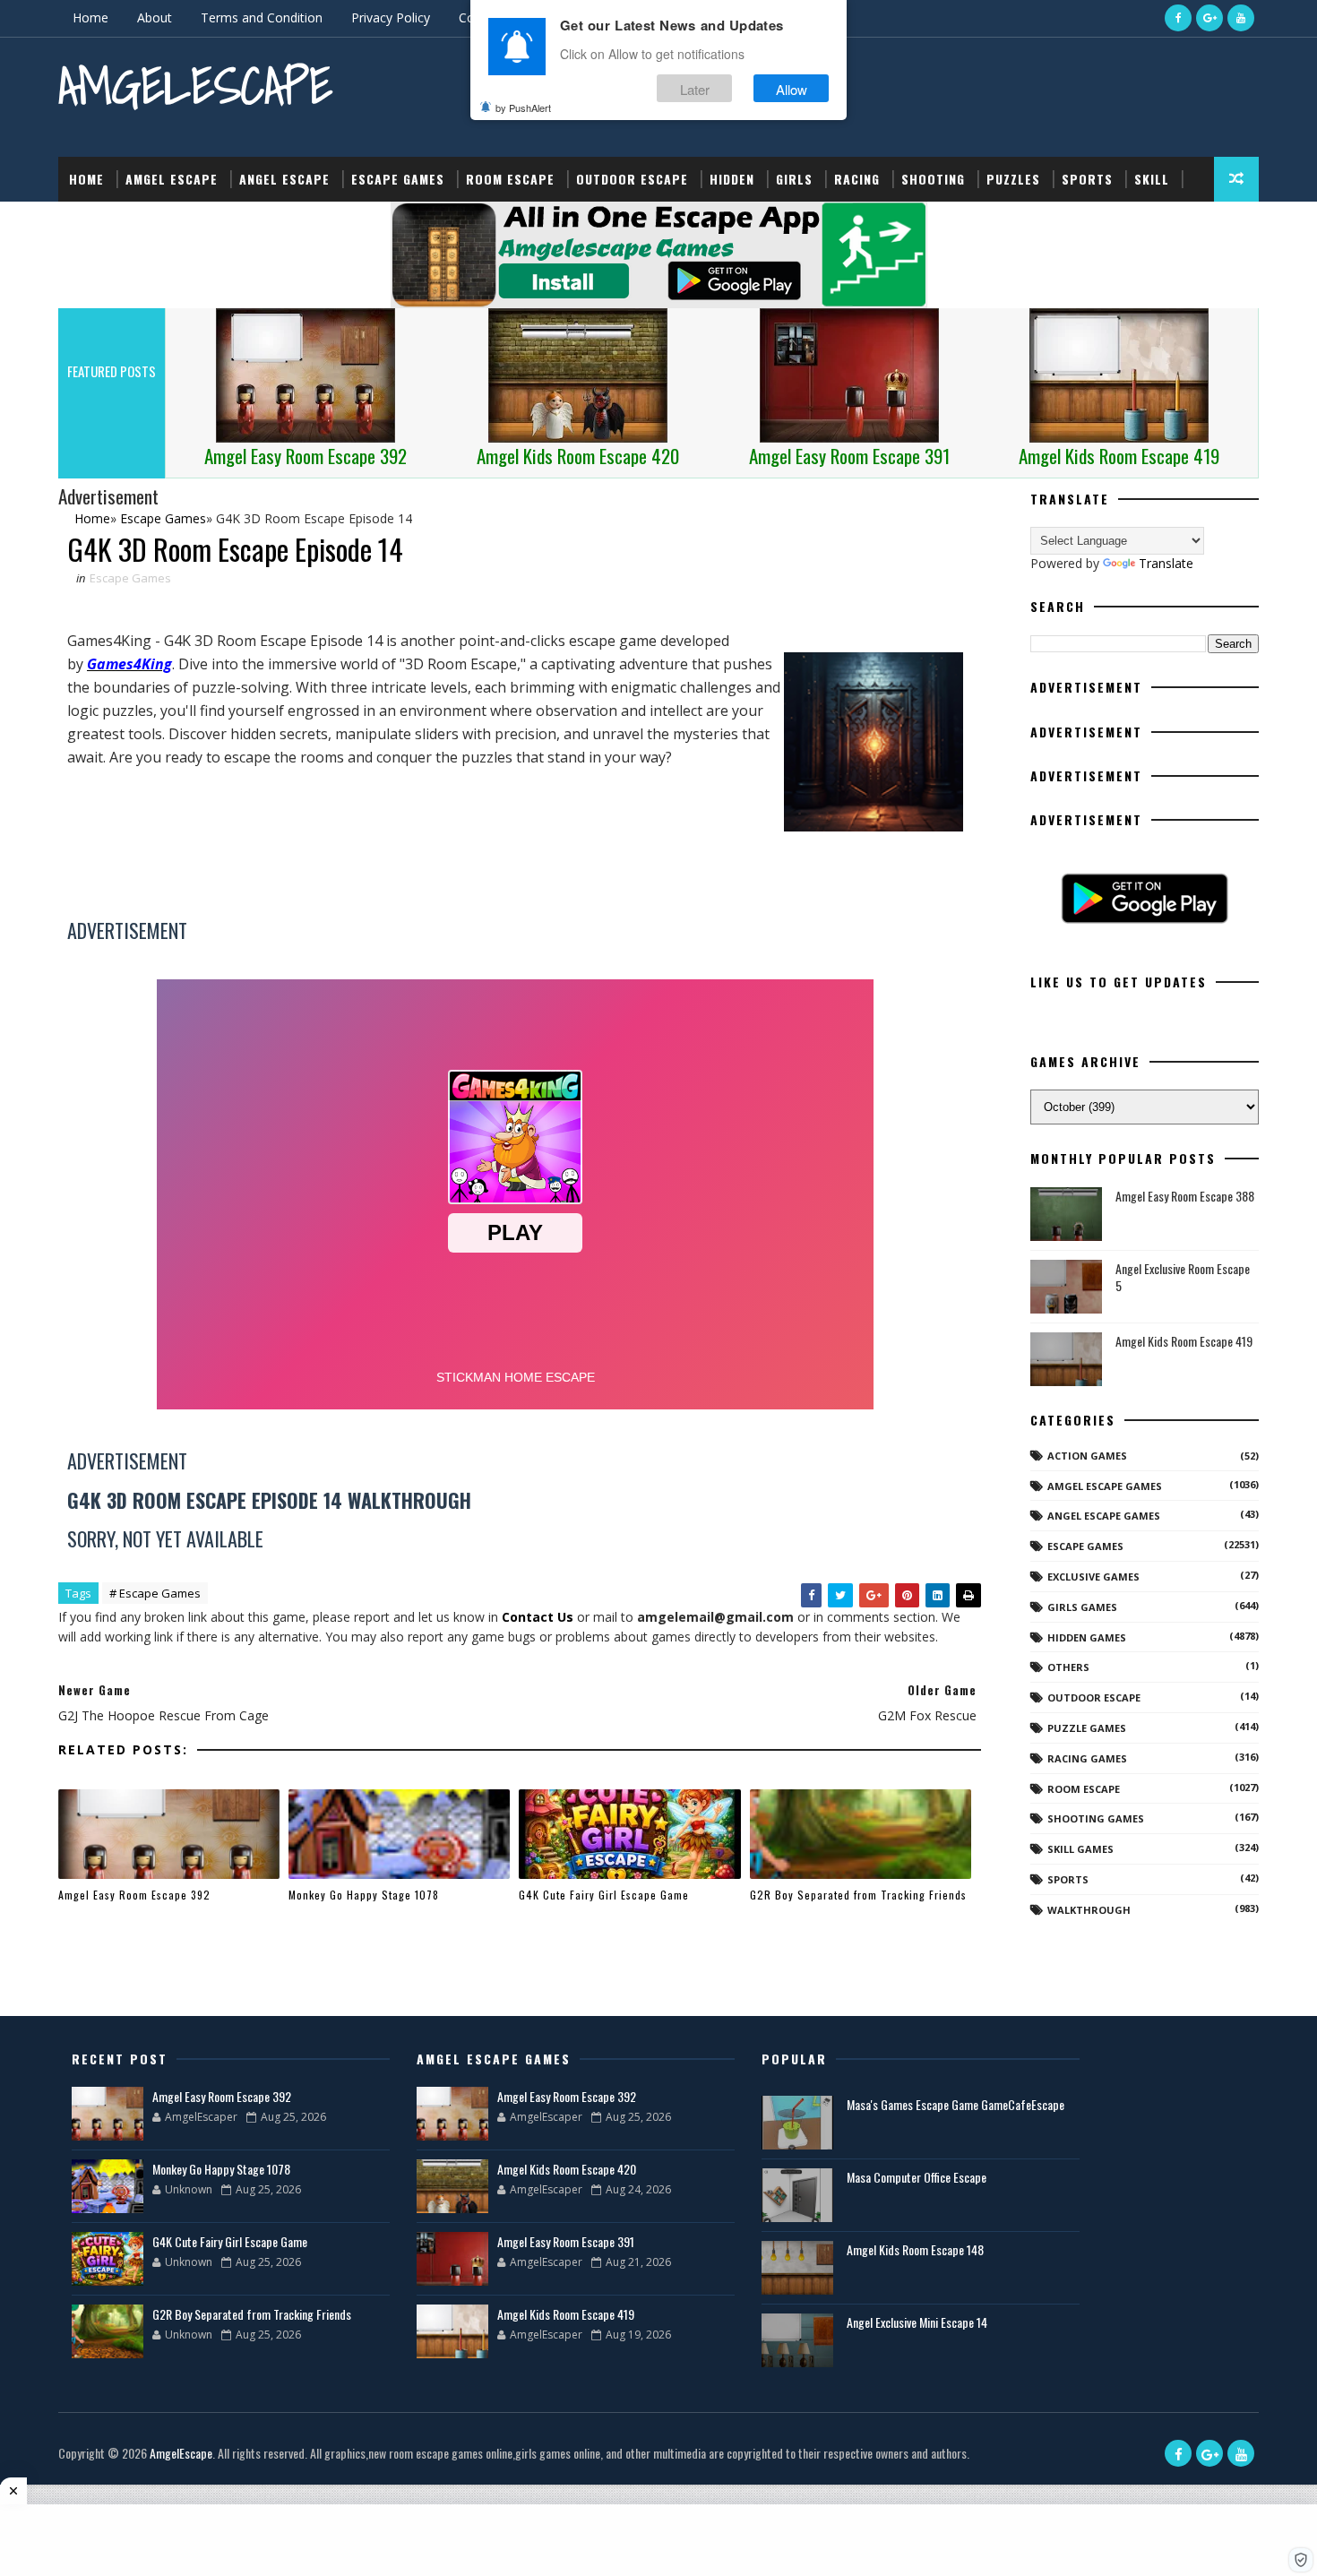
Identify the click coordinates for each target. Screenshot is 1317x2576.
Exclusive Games (1093, 1577)
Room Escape (510, 179)
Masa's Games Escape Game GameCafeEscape (955, 2104)
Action (92, 224)
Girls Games (1082, 1607)
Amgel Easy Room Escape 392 (134, 1895)
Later (695, 88)
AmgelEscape (195, 86)
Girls (794, 179)
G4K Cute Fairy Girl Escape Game (604, 1895)
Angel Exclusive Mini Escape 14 (917, 2322)
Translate (1166, 563)
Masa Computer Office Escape (917, 2177)
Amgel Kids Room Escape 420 (567, 2169)
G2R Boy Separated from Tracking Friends (858, 1895)
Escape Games (398, 179)
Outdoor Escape (632, 179)
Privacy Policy (391, 17)
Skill (1152, 179)
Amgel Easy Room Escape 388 (1185, 1196)
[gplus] (1209, 18)
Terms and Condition (262, 17)
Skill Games (1080, 1849)
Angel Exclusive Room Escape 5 (1183, 1277)
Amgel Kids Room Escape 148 (915, 2249)
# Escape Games (155, 1593)
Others (1068, 1667)
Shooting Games (1096, 1818)
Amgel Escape (172, 179)
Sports (1087, 179)
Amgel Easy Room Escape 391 (566, 2241)
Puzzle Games (1087, 1728)
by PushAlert (523, 108)
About (155, 17)
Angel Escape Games (1104, 1516)
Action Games (1087, 1456)
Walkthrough (1089, 1910)
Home (90, 17)
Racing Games (1087, 1758)
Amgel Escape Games (1105, 1486)
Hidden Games (1087, 1637)
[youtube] (1241, 18)
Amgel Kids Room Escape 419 (1184, 1341)
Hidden (732, 179)
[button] (1301, 2560)
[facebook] (1178, 18)
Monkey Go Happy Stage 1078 (364, 1895)
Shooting (933, 179)
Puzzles (1013, 179)
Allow (792, 88)
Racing (857, 179)
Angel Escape (284, 179)
